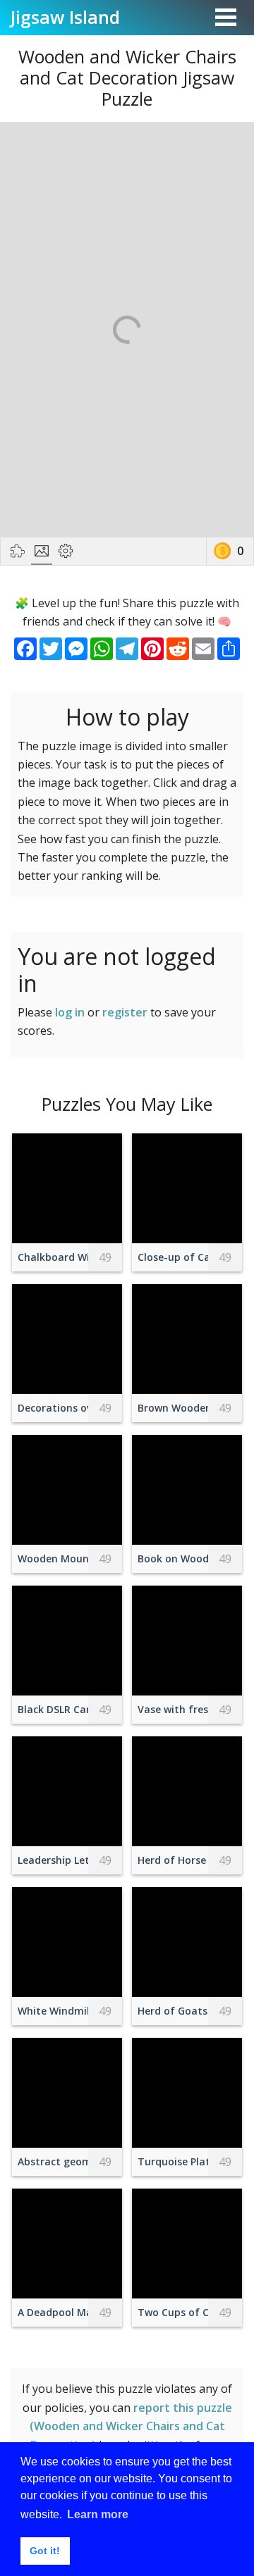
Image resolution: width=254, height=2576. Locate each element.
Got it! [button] (45, 2551)
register (125, 1012)
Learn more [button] (98, 2514)
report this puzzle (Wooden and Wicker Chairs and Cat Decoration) (131, 2426)
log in (70, 1012)
